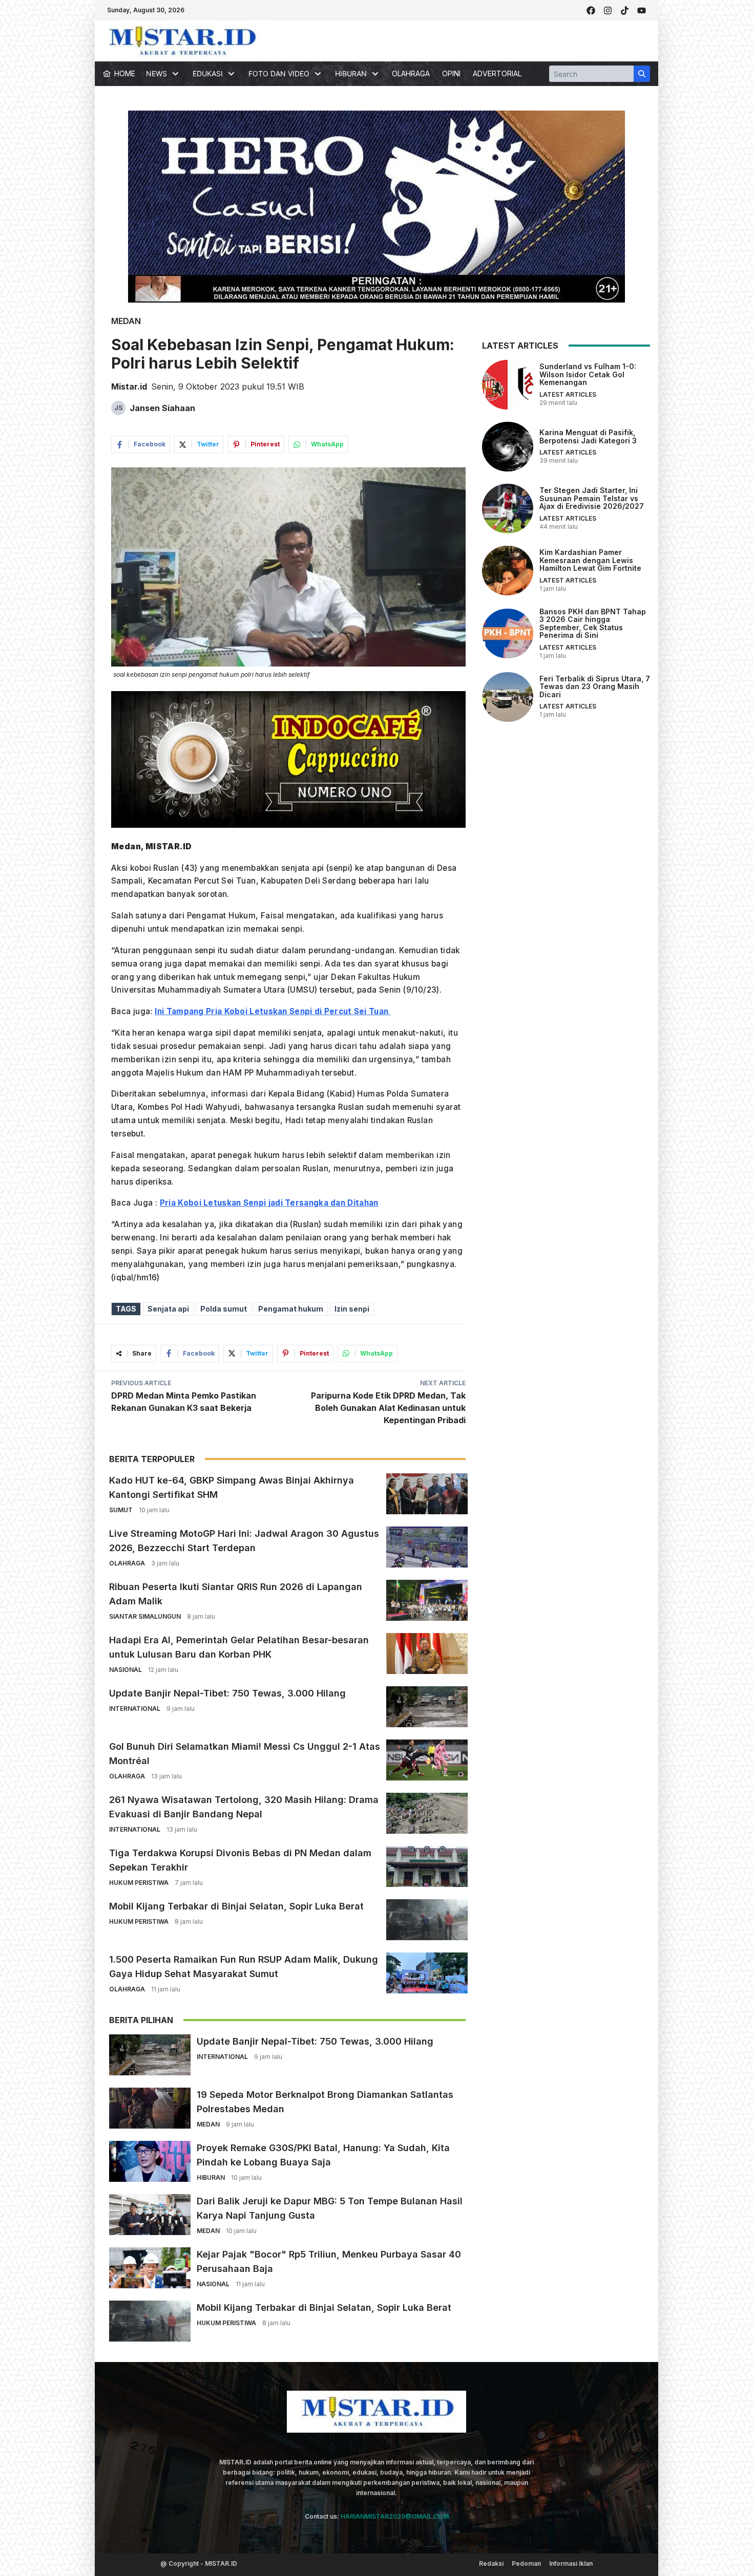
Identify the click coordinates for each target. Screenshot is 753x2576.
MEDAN (126, 321)
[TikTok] (625, 10)
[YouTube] (642, 10)
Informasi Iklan (571, 2563)
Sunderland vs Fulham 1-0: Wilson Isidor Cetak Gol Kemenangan (588, 374)
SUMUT (121, 1510)
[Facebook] (591, 10)
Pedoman (526, 2563)
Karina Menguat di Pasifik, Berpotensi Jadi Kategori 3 (588, 436)
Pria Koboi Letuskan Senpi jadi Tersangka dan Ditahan (269, 1203)
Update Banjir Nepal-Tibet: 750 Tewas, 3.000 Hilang (227, 1693)
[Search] (642, 74)
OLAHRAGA (411, 73)
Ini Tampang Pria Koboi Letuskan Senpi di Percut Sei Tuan (273, 1011)
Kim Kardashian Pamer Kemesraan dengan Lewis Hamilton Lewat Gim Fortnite (590, 560)
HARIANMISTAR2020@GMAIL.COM (395, 2516)
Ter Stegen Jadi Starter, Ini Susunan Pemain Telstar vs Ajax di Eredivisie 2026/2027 (592, 498)
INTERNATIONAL (135, 1709)
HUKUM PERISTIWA (139, 1883)
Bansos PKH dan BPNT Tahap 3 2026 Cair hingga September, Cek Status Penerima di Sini (593, 623)
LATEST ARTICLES (568, 394)
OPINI (451, 73)
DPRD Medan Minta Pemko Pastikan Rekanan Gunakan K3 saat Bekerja (184, 1402)
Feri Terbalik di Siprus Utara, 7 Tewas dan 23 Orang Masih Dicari (595, 686)
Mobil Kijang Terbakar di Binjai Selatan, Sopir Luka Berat (236, 1906)
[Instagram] (608, 10)
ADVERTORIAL (497, 73)
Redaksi (491, 2563)
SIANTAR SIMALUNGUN (145, 1616)
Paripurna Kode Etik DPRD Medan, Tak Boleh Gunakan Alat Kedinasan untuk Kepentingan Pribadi (388, 1408)
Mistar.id (129, 387)
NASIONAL (126, 1670)
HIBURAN (211, 2177)
